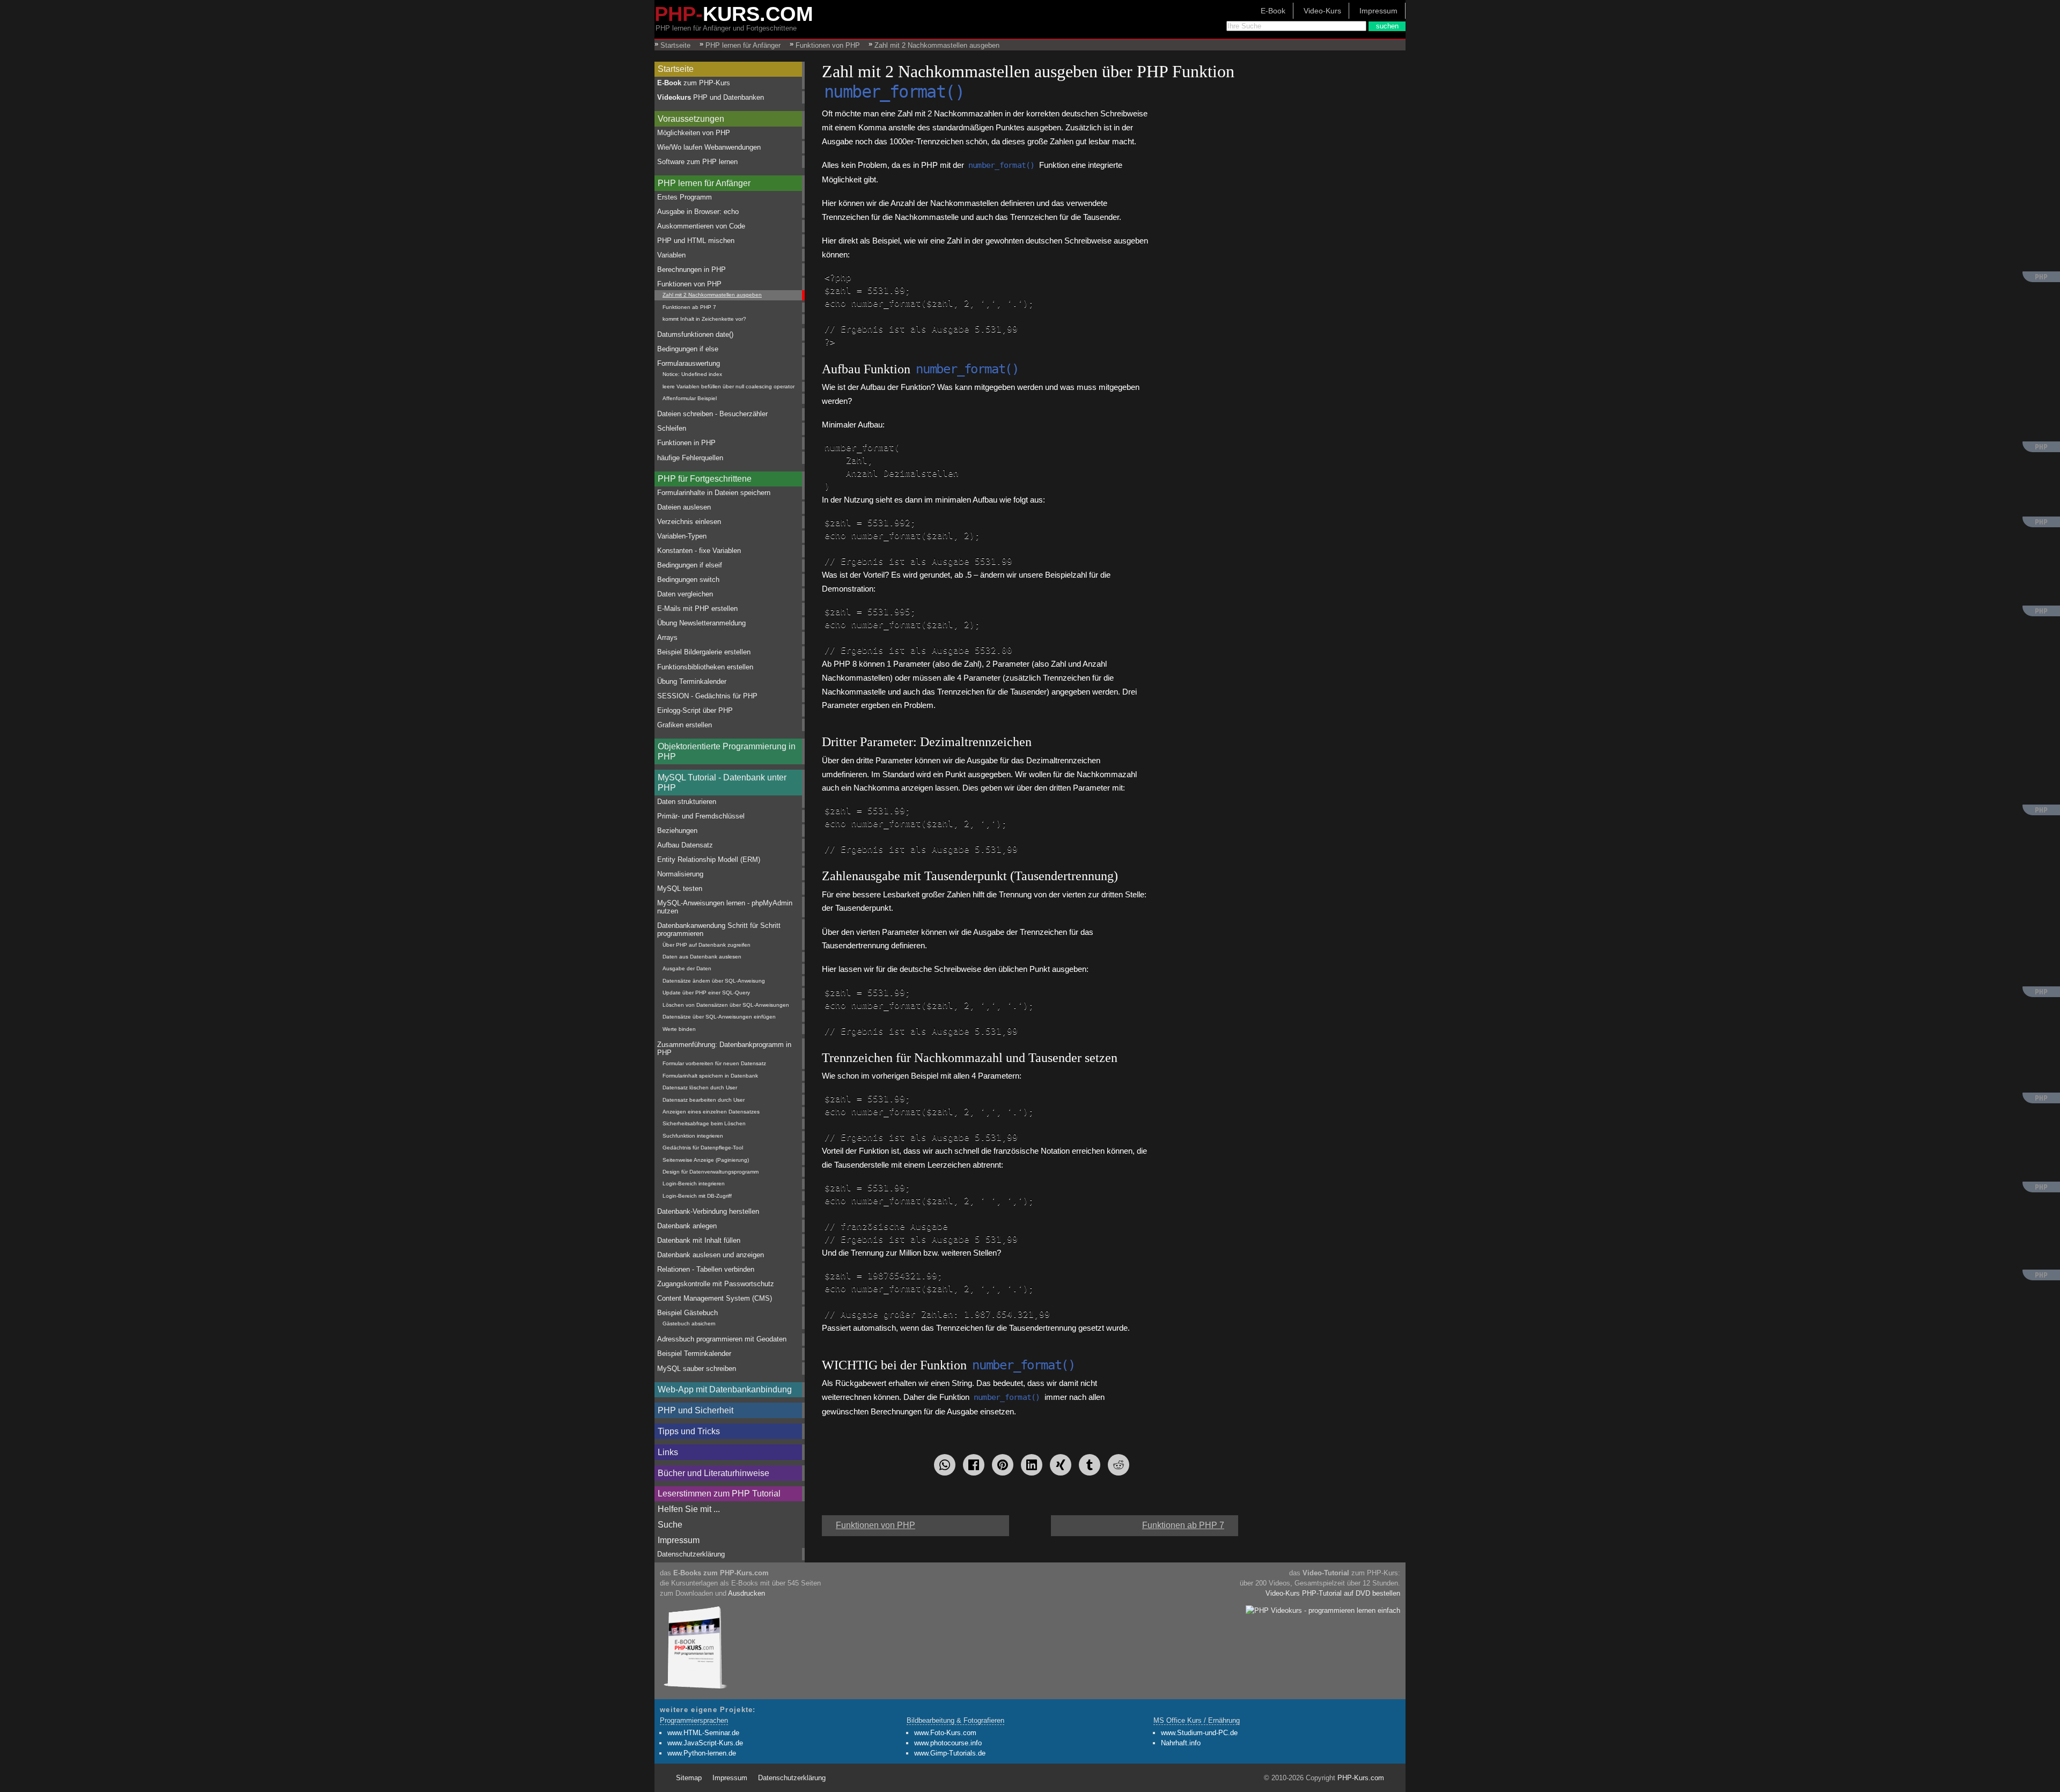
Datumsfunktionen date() (695, 334)
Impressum (1378, 11)
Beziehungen (677, 831)
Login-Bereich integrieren (694, 1183)
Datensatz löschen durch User (700, 1087)
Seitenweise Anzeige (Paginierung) (706, 1160)
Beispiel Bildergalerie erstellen (704, 652)
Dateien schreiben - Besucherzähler (712, 414)
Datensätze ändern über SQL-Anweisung (714, 981)
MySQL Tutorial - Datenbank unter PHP (722, 783)
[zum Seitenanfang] (1030, 1521)
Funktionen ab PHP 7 (689, 307)
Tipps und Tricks (689, 1431)
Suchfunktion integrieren (693, 1136)
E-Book (1273, 11)
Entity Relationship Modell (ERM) (709, 860)
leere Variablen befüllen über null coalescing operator (729, 386)
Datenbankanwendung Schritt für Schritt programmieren (719, 930)
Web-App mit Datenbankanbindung (725, 1389)
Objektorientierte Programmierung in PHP (727, 751)
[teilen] (1061, 1465)
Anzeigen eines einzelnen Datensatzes (711, 1112)
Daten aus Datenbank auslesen (702, 957)
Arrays (667, 637)
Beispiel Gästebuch (687, 1313)
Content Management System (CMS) (715, 1298)
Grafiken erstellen (685, 725)
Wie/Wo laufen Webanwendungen (709, 147)
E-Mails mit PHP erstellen (697, 609)
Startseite (676, 69)
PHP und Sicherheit (696, 1410)
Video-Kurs (1322, 11)
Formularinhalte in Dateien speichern (714, 493)
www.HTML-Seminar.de (703, 1733)
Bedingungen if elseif (690, 565)
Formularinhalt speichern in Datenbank (710, 1076)
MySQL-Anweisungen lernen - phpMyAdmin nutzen (725, 907)
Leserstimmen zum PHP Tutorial (719, 1494)
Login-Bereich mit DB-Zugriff (697, 1196)
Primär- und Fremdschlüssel (701, 816)
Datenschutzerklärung (691, 1554)
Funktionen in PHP (686, 443)
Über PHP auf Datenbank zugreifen (707, 945)
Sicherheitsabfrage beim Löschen (704, 1123)
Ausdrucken (746, 1593)
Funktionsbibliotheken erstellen (705, 667)
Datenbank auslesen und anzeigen (711, 1255)
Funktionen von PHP (689, 284)
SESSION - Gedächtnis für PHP (707, 696)
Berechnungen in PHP (691, 270)
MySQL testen (680, 888)
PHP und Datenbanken (711, 97)
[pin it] (1003, 1465)
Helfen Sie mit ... (689, 1509)
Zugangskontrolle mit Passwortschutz (716, 1284)
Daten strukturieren (687, 802)
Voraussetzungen (691, 119)
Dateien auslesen (684, 507)
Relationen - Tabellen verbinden (706, 1269)
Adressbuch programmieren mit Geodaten (722, 1339)
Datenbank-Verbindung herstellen (708, 1211)
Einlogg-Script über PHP (695, 710)
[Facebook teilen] (974, 1465)
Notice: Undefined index (692, 374)
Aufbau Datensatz (685, 845)
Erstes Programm (685, 197)
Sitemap (689, 1778)
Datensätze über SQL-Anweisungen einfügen (719, 1017)
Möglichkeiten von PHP (694, 133)
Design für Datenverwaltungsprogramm (711, 1172)
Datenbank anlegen (687, 1226)
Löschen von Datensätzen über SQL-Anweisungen (726, 1005)
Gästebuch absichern (689, 1323)
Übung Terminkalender (692, 681)
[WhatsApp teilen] (945, 1465)
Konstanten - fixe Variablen (699, 551)
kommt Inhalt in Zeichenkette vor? (704, 319)
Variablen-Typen (682, 536)
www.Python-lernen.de (702, 1753)
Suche (670, 1525)
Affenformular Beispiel (690, 398)
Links (668, 1452)
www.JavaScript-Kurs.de (705, 1743)
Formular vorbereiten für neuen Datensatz (714, 1063)
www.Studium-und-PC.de (1199, 1733)
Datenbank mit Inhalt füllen (699, 1240)
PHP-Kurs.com (1361, 1778)
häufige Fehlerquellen (690, 458)
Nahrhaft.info (1181, 1743)
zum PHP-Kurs (694, 83)
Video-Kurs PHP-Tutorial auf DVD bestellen (1333, 1593)
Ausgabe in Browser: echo (698, 212)
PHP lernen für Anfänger (704, 183)
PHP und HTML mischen (696, 241)
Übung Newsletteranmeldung (701, 623)
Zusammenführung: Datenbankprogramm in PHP (724, 1049)
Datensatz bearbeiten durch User (704, 1100)
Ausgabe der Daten (687, 968)
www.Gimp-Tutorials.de (950, 1753)
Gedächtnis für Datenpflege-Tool (703, 1148)
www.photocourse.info (948, 1743)
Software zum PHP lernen (697, 162)
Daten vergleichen (685, 594)
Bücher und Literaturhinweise (713, 1473)
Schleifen (672, 428)
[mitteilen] (1032, 1465)
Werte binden (679, 1029)
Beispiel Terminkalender (694, 1354)
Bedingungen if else (688, 349)
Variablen (671, 255)
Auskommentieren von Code (701, 226)
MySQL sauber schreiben (697, 1369)
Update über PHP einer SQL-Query (706, 993)
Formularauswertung (689, 363)
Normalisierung (680, 874)
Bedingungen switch (688, 580)
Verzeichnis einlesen (689, 522)
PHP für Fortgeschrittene (705, 479)
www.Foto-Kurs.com (945, 1733)
